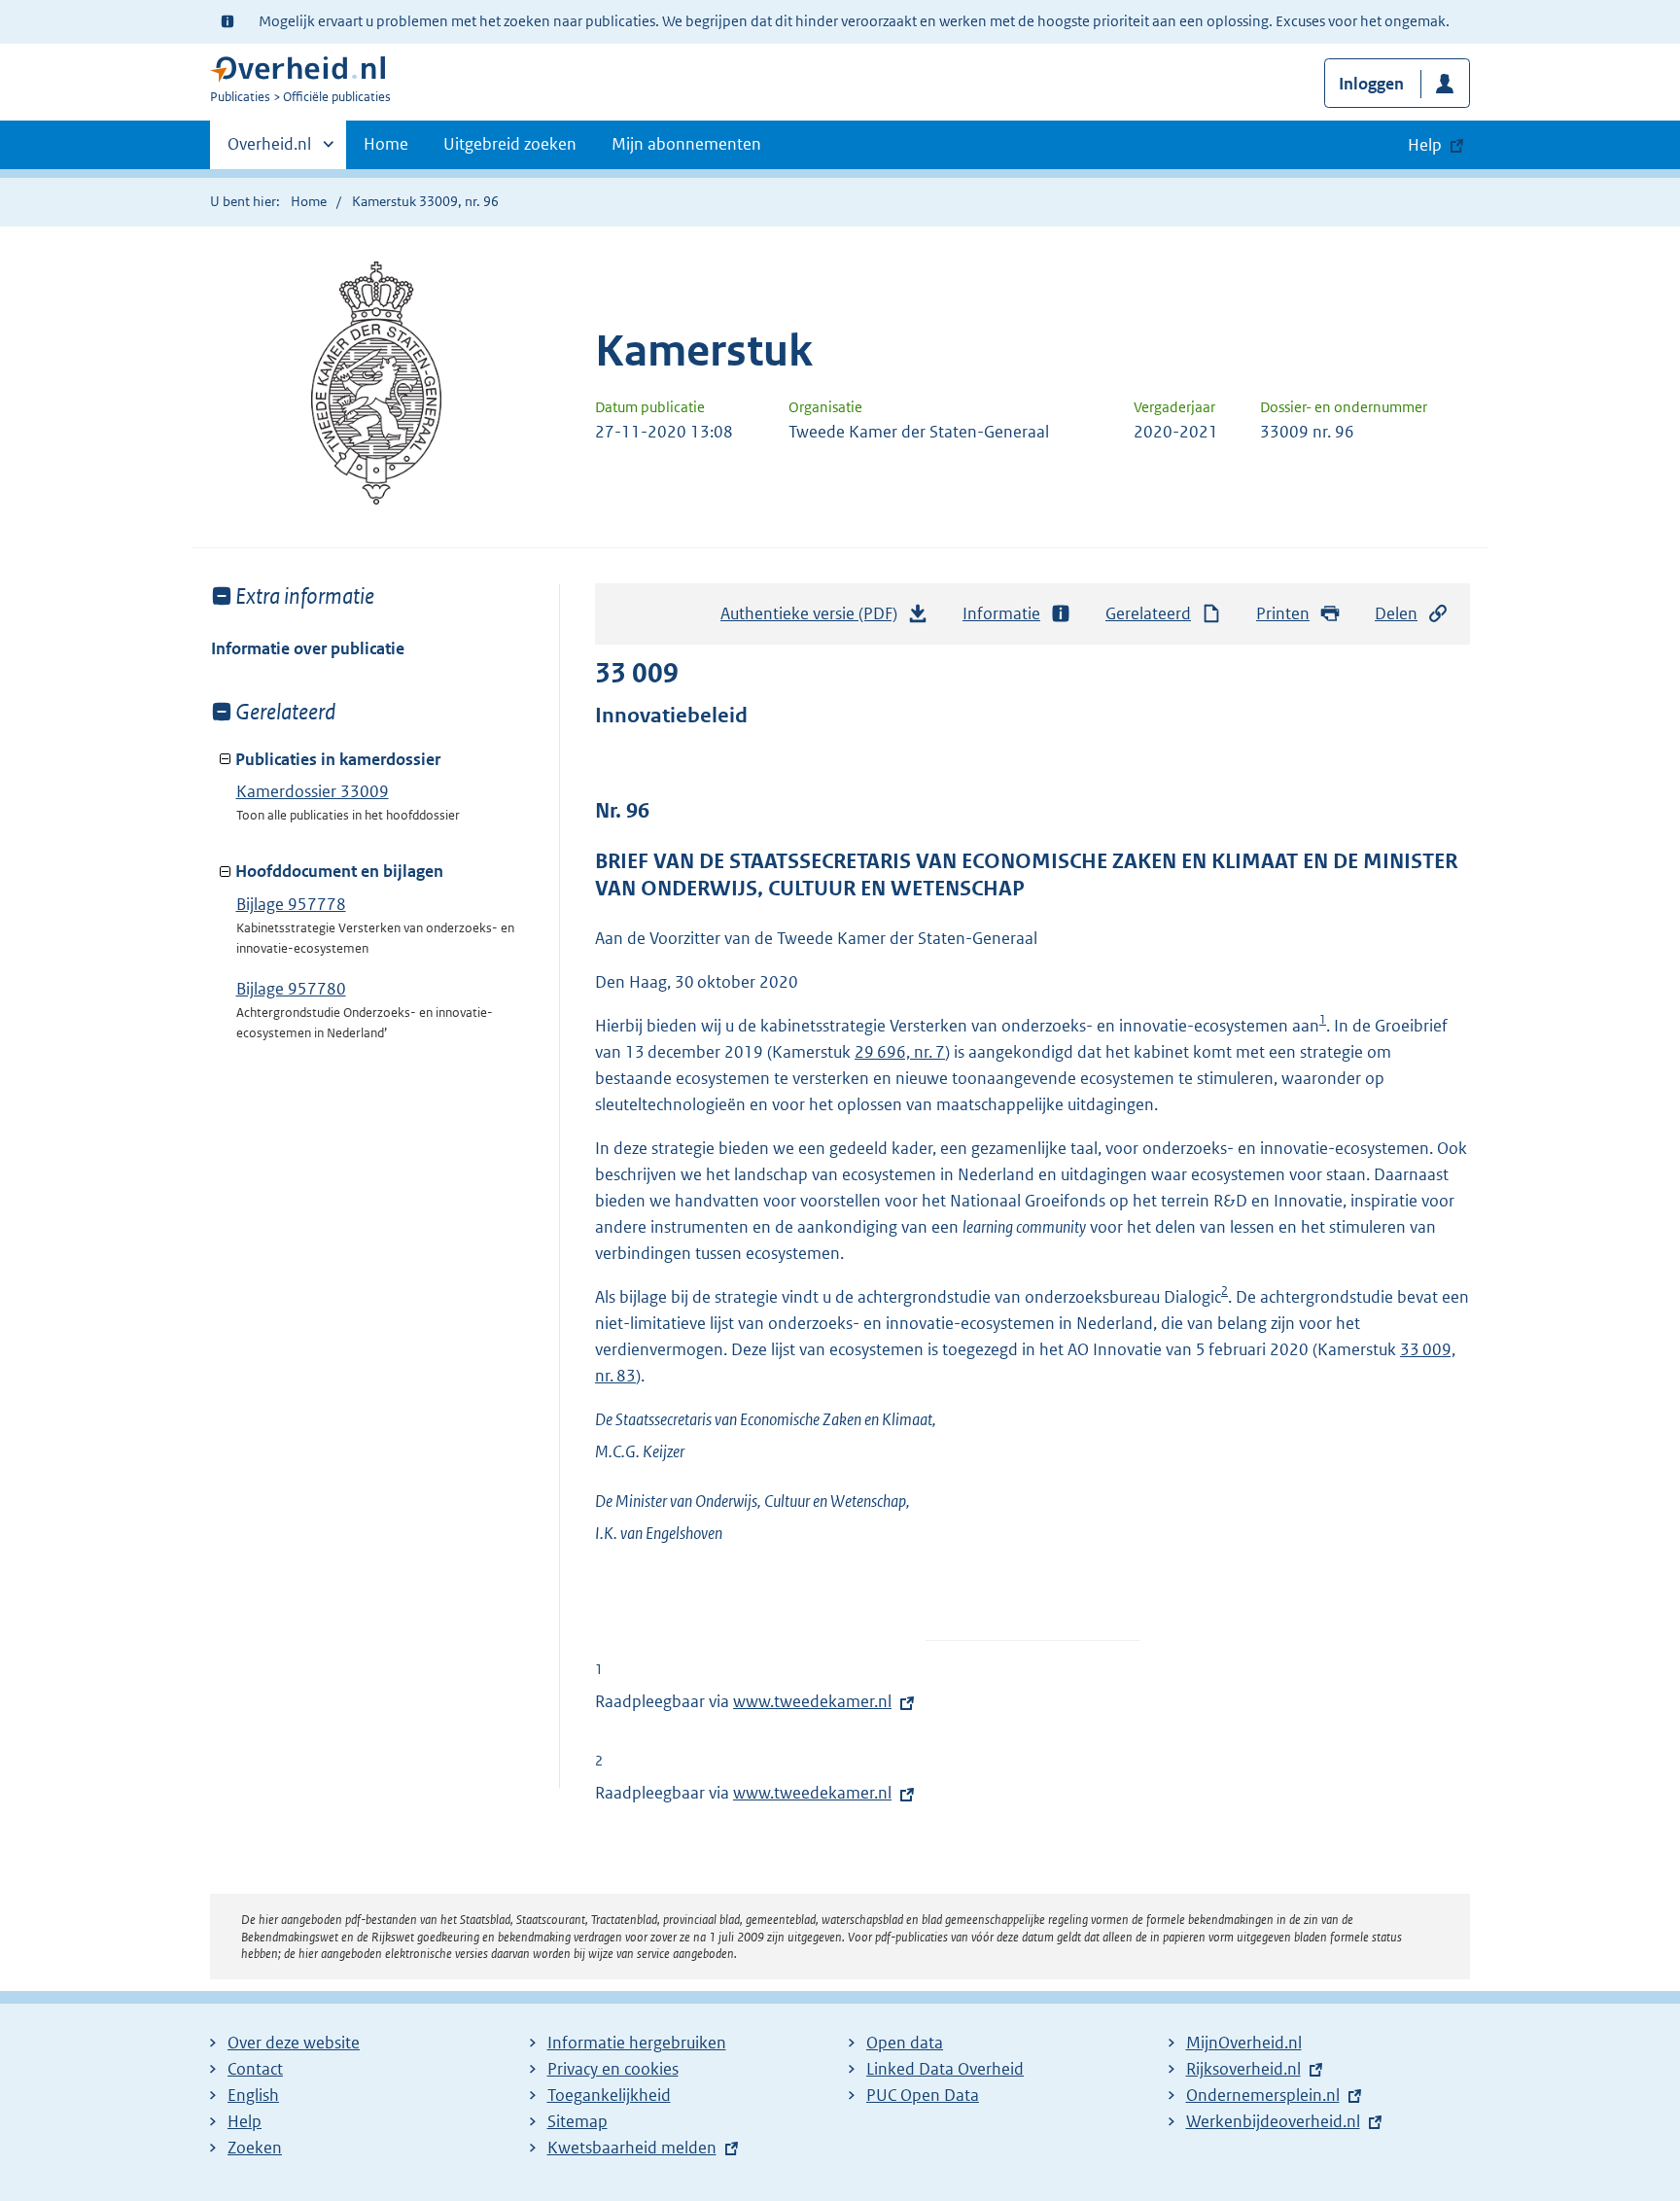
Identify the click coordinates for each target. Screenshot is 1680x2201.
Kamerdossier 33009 (313, 791)
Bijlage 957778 (291, 904)
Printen (1283, 613)
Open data (905, 2043)
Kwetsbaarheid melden (632, 2148)
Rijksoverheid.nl (1243, 2069)
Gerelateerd (1148, 613)
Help (245, 2121)
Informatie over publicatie (308, 648)
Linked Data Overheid (945, 2069)
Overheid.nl (269, 151)
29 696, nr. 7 (900, 1052)
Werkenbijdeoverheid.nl (1273, 2121)
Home (386, 144)
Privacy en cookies (613, 2069)
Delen (1396, 613)
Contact (255, 2069)
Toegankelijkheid (609, 2095)
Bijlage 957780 (291, 989)
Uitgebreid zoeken (510, 144)
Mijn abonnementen (686, 144)
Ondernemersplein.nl (1263, 2095)
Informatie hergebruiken (637, 2043)
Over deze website (294, 2043)
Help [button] (1425, 145)
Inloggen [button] (1371, 84)
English (253, 2095)
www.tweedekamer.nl (812, 1701)
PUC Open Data (923, 2095)
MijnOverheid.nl (1244, 2043)
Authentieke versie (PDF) (814, 619)
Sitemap (577, 2121)
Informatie (1001, 613)
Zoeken (255, 2148)
